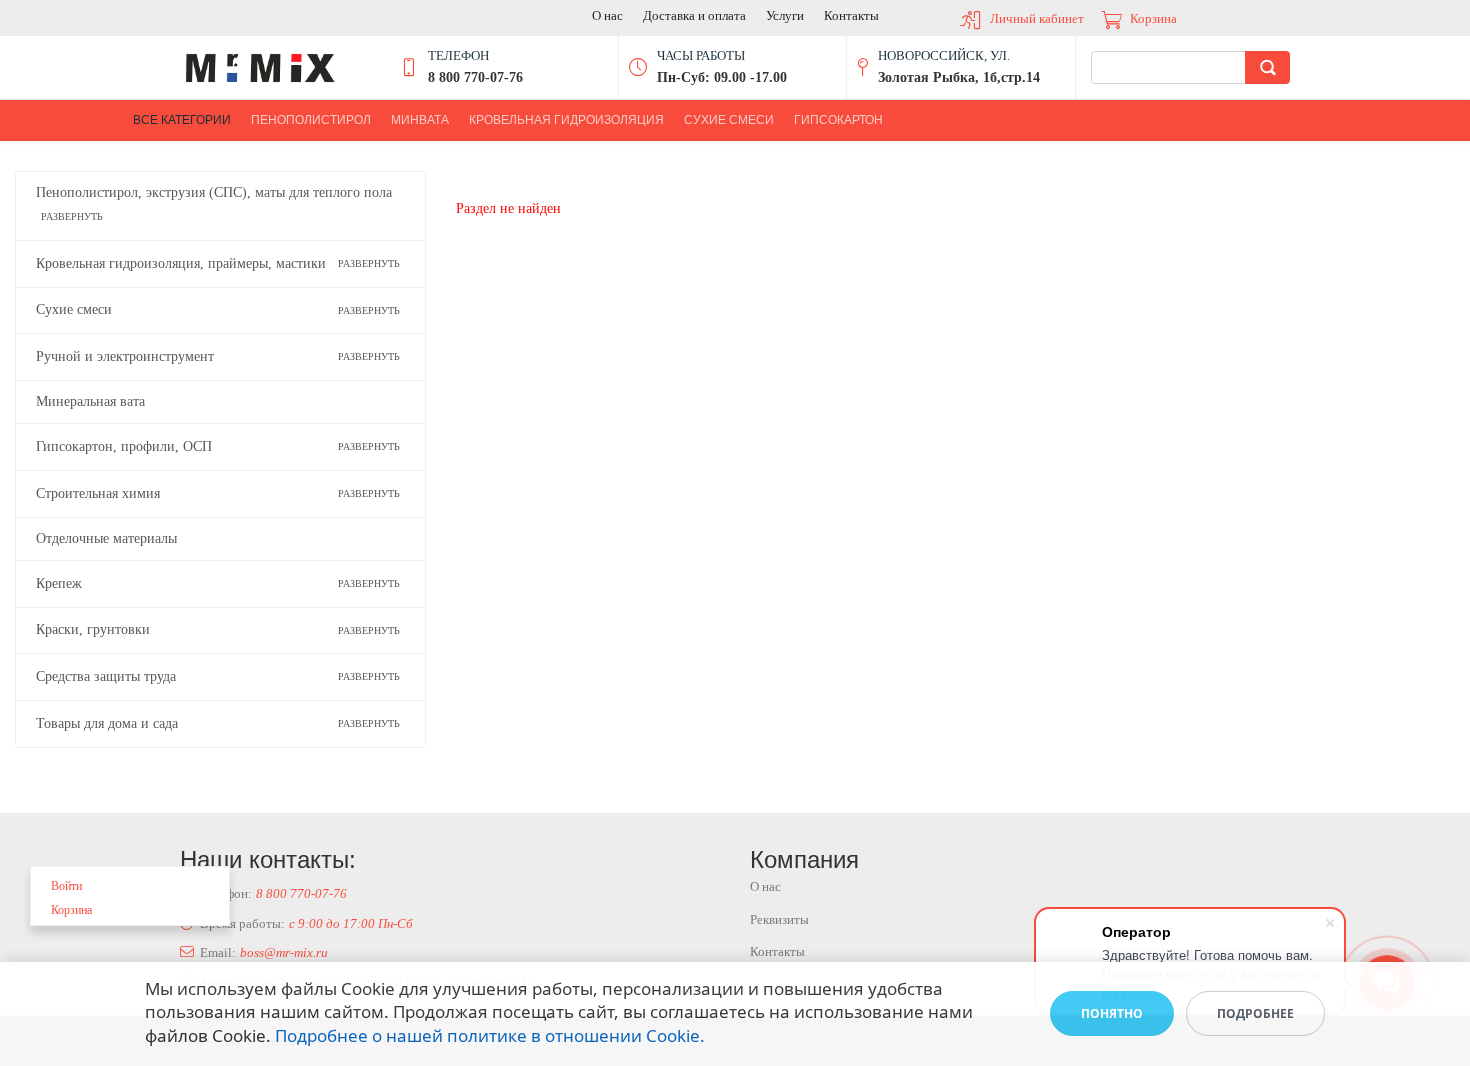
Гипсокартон (838, 120)
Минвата (420, 120)
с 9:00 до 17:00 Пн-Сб (351, 923)
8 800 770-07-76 (301, 893)
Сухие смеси (729, 120)
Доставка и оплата (694, 15)
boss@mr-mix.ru (284, 952)
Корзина (1153, 18)
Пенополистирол (311, 120)
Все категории (182, 120)
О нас (607, 15)
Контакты (851, 15)
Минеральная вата (90, 401)
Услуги (785, 15)
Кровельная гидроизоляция (566, 120)
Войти (66, 886)
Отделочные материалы (106, 538)
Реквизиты (779, 919)
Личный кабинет (1037, 18)
